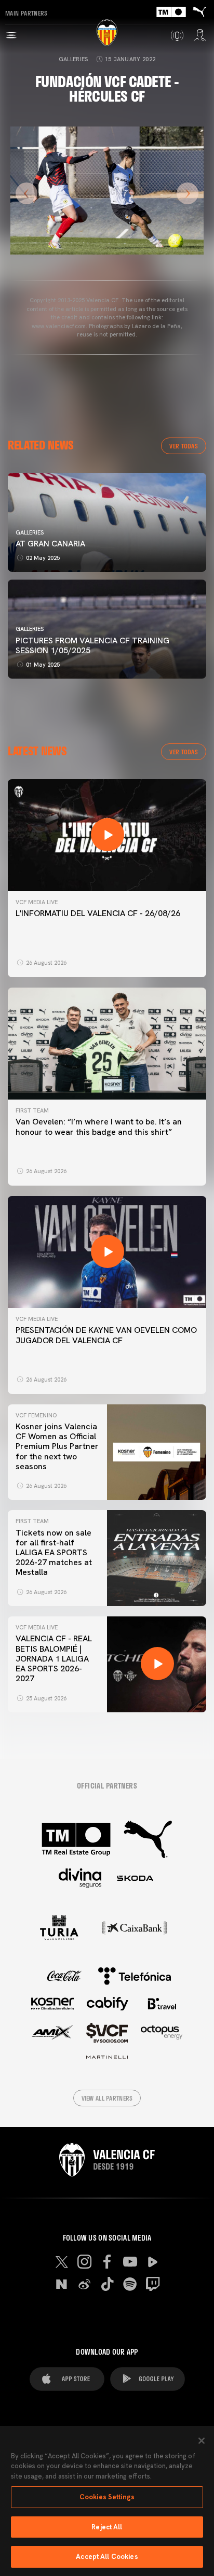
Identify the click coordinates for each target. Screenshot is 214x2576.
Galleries (73, 59)
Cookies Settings (107, 2497)
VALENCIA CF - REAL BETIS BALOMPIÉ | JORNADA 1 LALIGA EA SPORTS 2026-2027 (54, 1658)
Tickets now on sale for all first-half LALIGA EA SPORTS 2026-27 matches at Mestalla (54, 1553)
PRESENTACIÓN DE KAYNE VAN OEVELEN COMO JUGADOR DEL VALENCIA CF (106, 1335)
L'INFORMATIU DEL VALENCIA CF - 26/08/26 (98, 913)
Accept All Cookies (107, 2557)
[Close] (202, 2441)
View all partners (107, 2098)
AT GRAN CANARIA (51, 544)
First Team (32, 1110)
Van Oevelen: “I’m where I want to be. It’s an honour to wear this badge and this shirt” (99, 1127)
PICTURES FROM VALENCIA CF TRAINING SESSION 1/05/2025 (92, 645)
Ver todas (184, 446)
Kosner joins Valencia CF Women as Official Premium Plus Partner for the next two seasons (57, 1446)
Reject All (107, 2527)
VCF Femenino (36, 1415)
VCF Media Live (37, 902)
